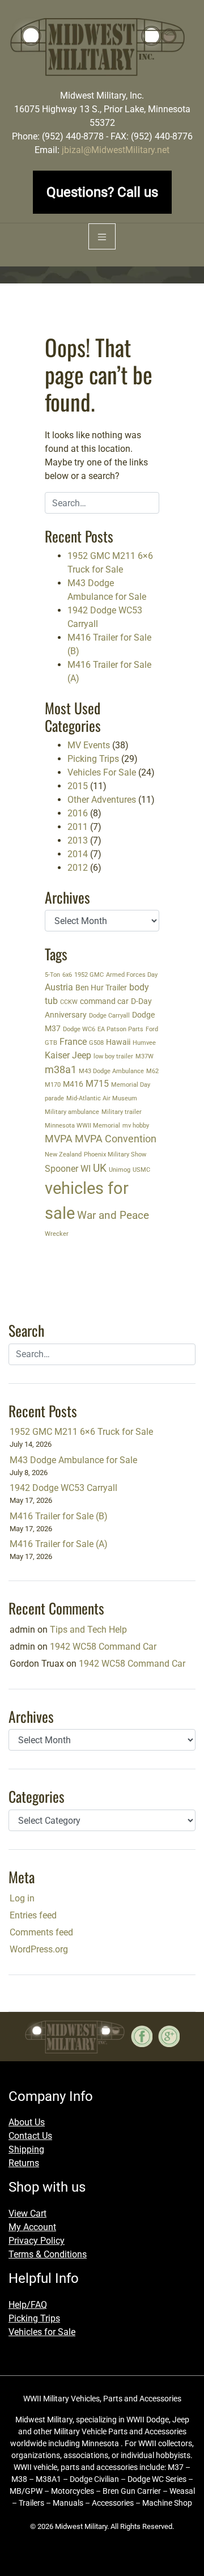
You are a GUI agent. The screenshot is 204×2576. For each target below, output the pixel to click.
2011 (78, 827)
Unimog (120, 1170)
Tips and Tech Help (88, 1630)
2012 (78, 868)
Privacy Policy (37, 2241)
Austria (59, 987)
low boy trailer (113, 1056)
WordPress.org (39, 1949)
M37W (144, 1056)
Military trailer (122, 1112)
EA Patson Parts (120, 1029)
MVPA (59, 1139)
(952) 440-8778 (73, 136)
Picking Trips (93, 759)
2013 (78, 840)
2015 (78, 786)
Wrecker (57, 1234)
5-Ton (52, 975)
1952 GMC (89, 975)
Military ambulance (72, 1112)
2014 (78, 854)
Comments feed (41, 1932)
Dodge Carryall (109, 1016)
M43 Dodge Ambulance (111, 1071)
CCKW (69, 1002)
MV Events (89, 745)
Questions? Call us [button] (102, 192)
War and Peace (113, 1215)
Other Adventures (102, 800)
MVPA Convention (116, 1139)
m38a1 (61, 1070)
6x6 (67, 975)
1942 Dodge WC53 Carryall (63, 1488)
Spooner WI (68, 1169)
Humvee (144, 1043)
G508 (96, 1043)
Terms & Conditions (48, 2254)
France (73, 1042)
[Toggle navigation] (102, 237)
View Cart (27, 2213)
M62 (152, 1071)
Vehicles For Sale (102, 772)
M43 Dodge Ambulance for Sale (73, 1460)
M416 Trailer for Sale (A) (59, 1544)
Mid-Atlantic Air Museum (102, 1098)
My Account (32, 2227)
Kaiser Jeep (68, 1055)
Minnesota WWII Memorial (82, 1126)
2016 (78, 813)
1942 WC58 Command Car (103, 1647)
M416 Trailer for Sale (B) (59, 1516)
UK (100, 1168)
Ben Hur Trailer (101, 988)
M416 (73, 1084)
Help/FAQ (28, 2305)
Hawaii (118, 1042)
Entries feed (33, 1915)
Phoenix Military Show (115, 1154)
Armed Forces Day (132, 975)
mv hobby (136, 1126)
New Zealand (63, 1154)
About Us (27, 2122)
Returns (24, 2163)
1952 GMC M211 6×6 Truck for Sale (81, 1432)
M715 (97, 1084)
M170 (53, 1085)
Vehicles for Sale (42, 2332)
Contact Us (30, 2136)
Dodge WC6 (79, 1029)
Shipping (26, 2149)
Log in (22, 1898)
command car (104, 1001)
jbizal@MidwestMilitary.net (116, 150)
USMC (141, 1170)
